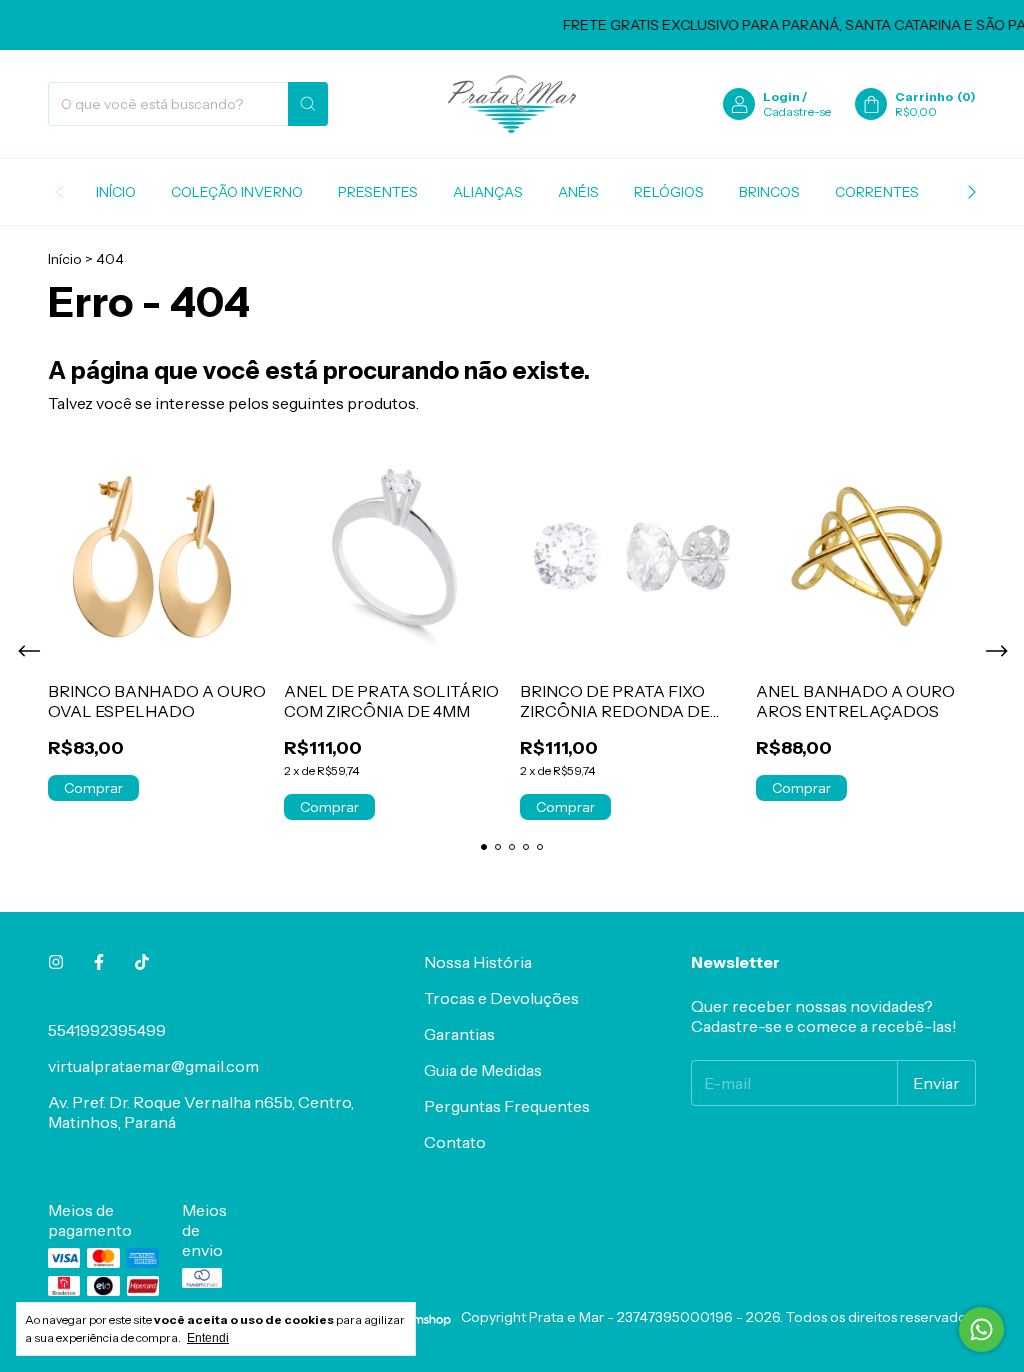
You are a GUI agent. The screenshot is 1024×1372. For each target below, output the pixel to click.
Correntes (877, 192)
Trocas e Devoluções (501, 998)
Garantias (459, 1034)
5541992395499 (107, 1030)
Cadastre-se (797, 111)
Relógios (669, 192)
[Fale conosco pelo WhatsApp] (981, 1329)
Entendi (208, 1338)
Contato (455, 1142)
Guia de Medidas (483, 1070)
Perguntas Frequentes (507, 1106)
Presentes (378, 192)
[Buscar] (308, 104)
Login (781, 96)
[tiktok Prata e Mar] (142, 962)
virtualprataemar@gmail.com (153, 1066)
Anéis (578, 192)
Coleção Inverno (237, 192)
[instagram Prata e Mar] (56, 962)
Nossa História (478, 962)
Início (116, 192)
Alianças (488, 192)
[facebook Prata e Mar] (99, 962)
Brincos (769, 192)
